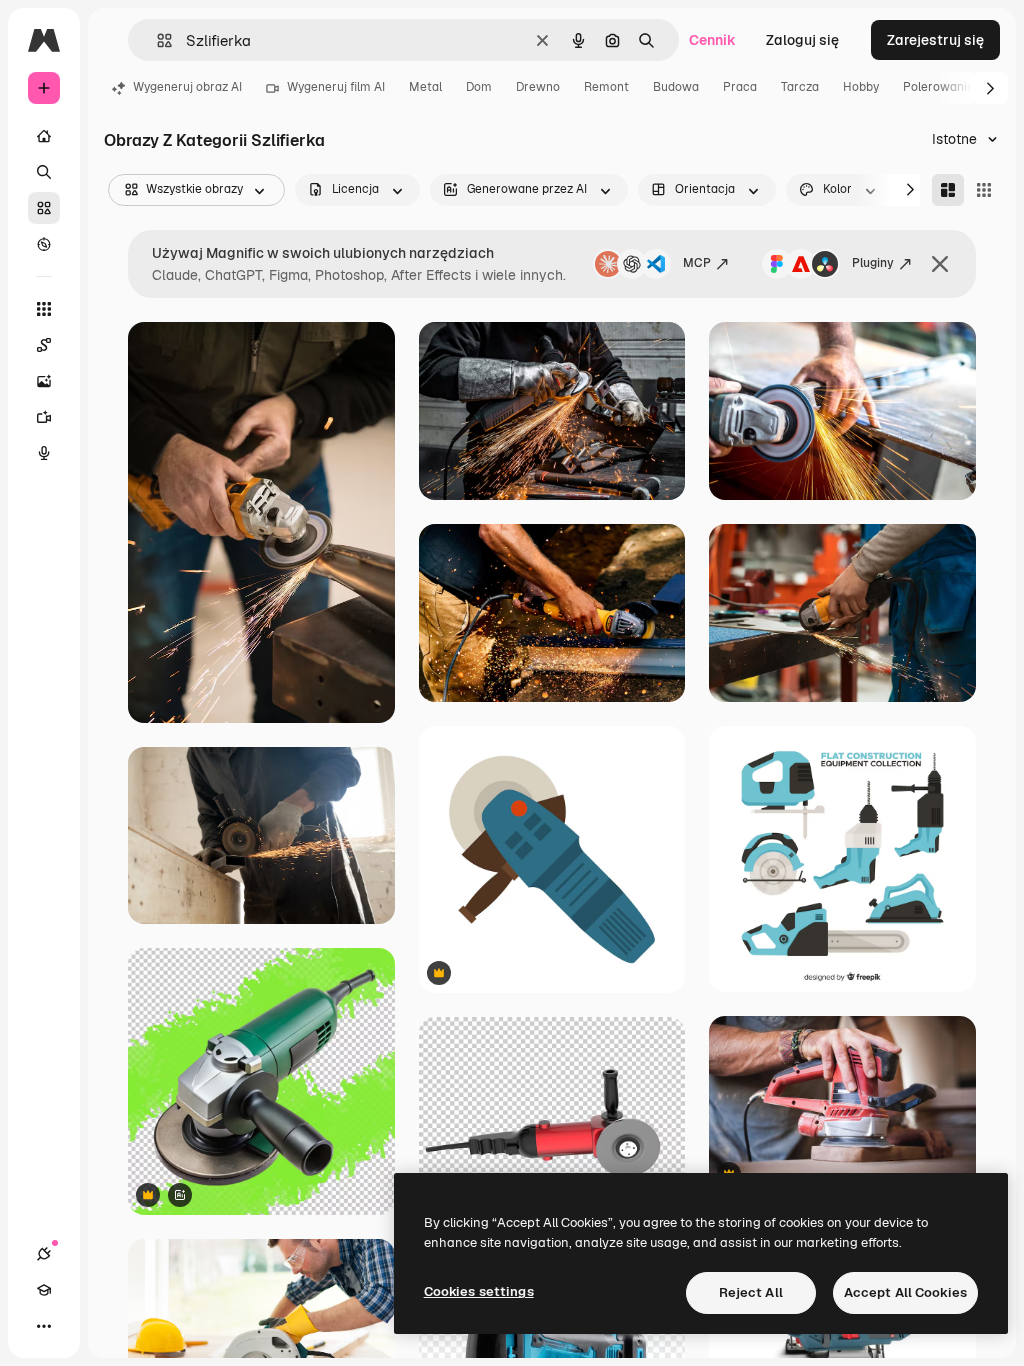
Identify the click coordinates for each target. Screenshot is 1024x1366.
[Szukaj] (44, 172)
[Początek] (44, 136)
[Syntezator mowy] (44, 453)
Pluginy (873, 263)
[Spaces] (44, 345)
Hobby (861, 87)
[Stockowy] (44, 208)
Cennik (712, 40)
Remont (606, 87)
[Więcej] (44, 1326)
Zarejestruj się (935, 40)
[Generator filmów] (44, 417)
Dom (479, 87)
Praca (740, 87)
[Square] (984, 190)
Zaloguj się (802, 40)
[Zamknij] (940, 264)
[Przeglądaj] (44, 244)
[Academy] (44, 1290)
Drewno (538, 87)
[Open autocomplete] (156, 40)
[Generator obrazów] (44, 381)
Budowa (676, 87)
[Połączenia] (44, 1254)
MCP (697, 263)
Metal (425, 87)
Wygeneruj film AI (336, 87)
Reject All (751, 1292)
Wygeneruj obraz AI (187, 87)
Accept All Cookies (905, 1292)
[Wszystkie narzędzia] (44, 309)
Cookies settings (479, 1291)
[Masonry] (948, 190)
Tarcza (800, 87)
